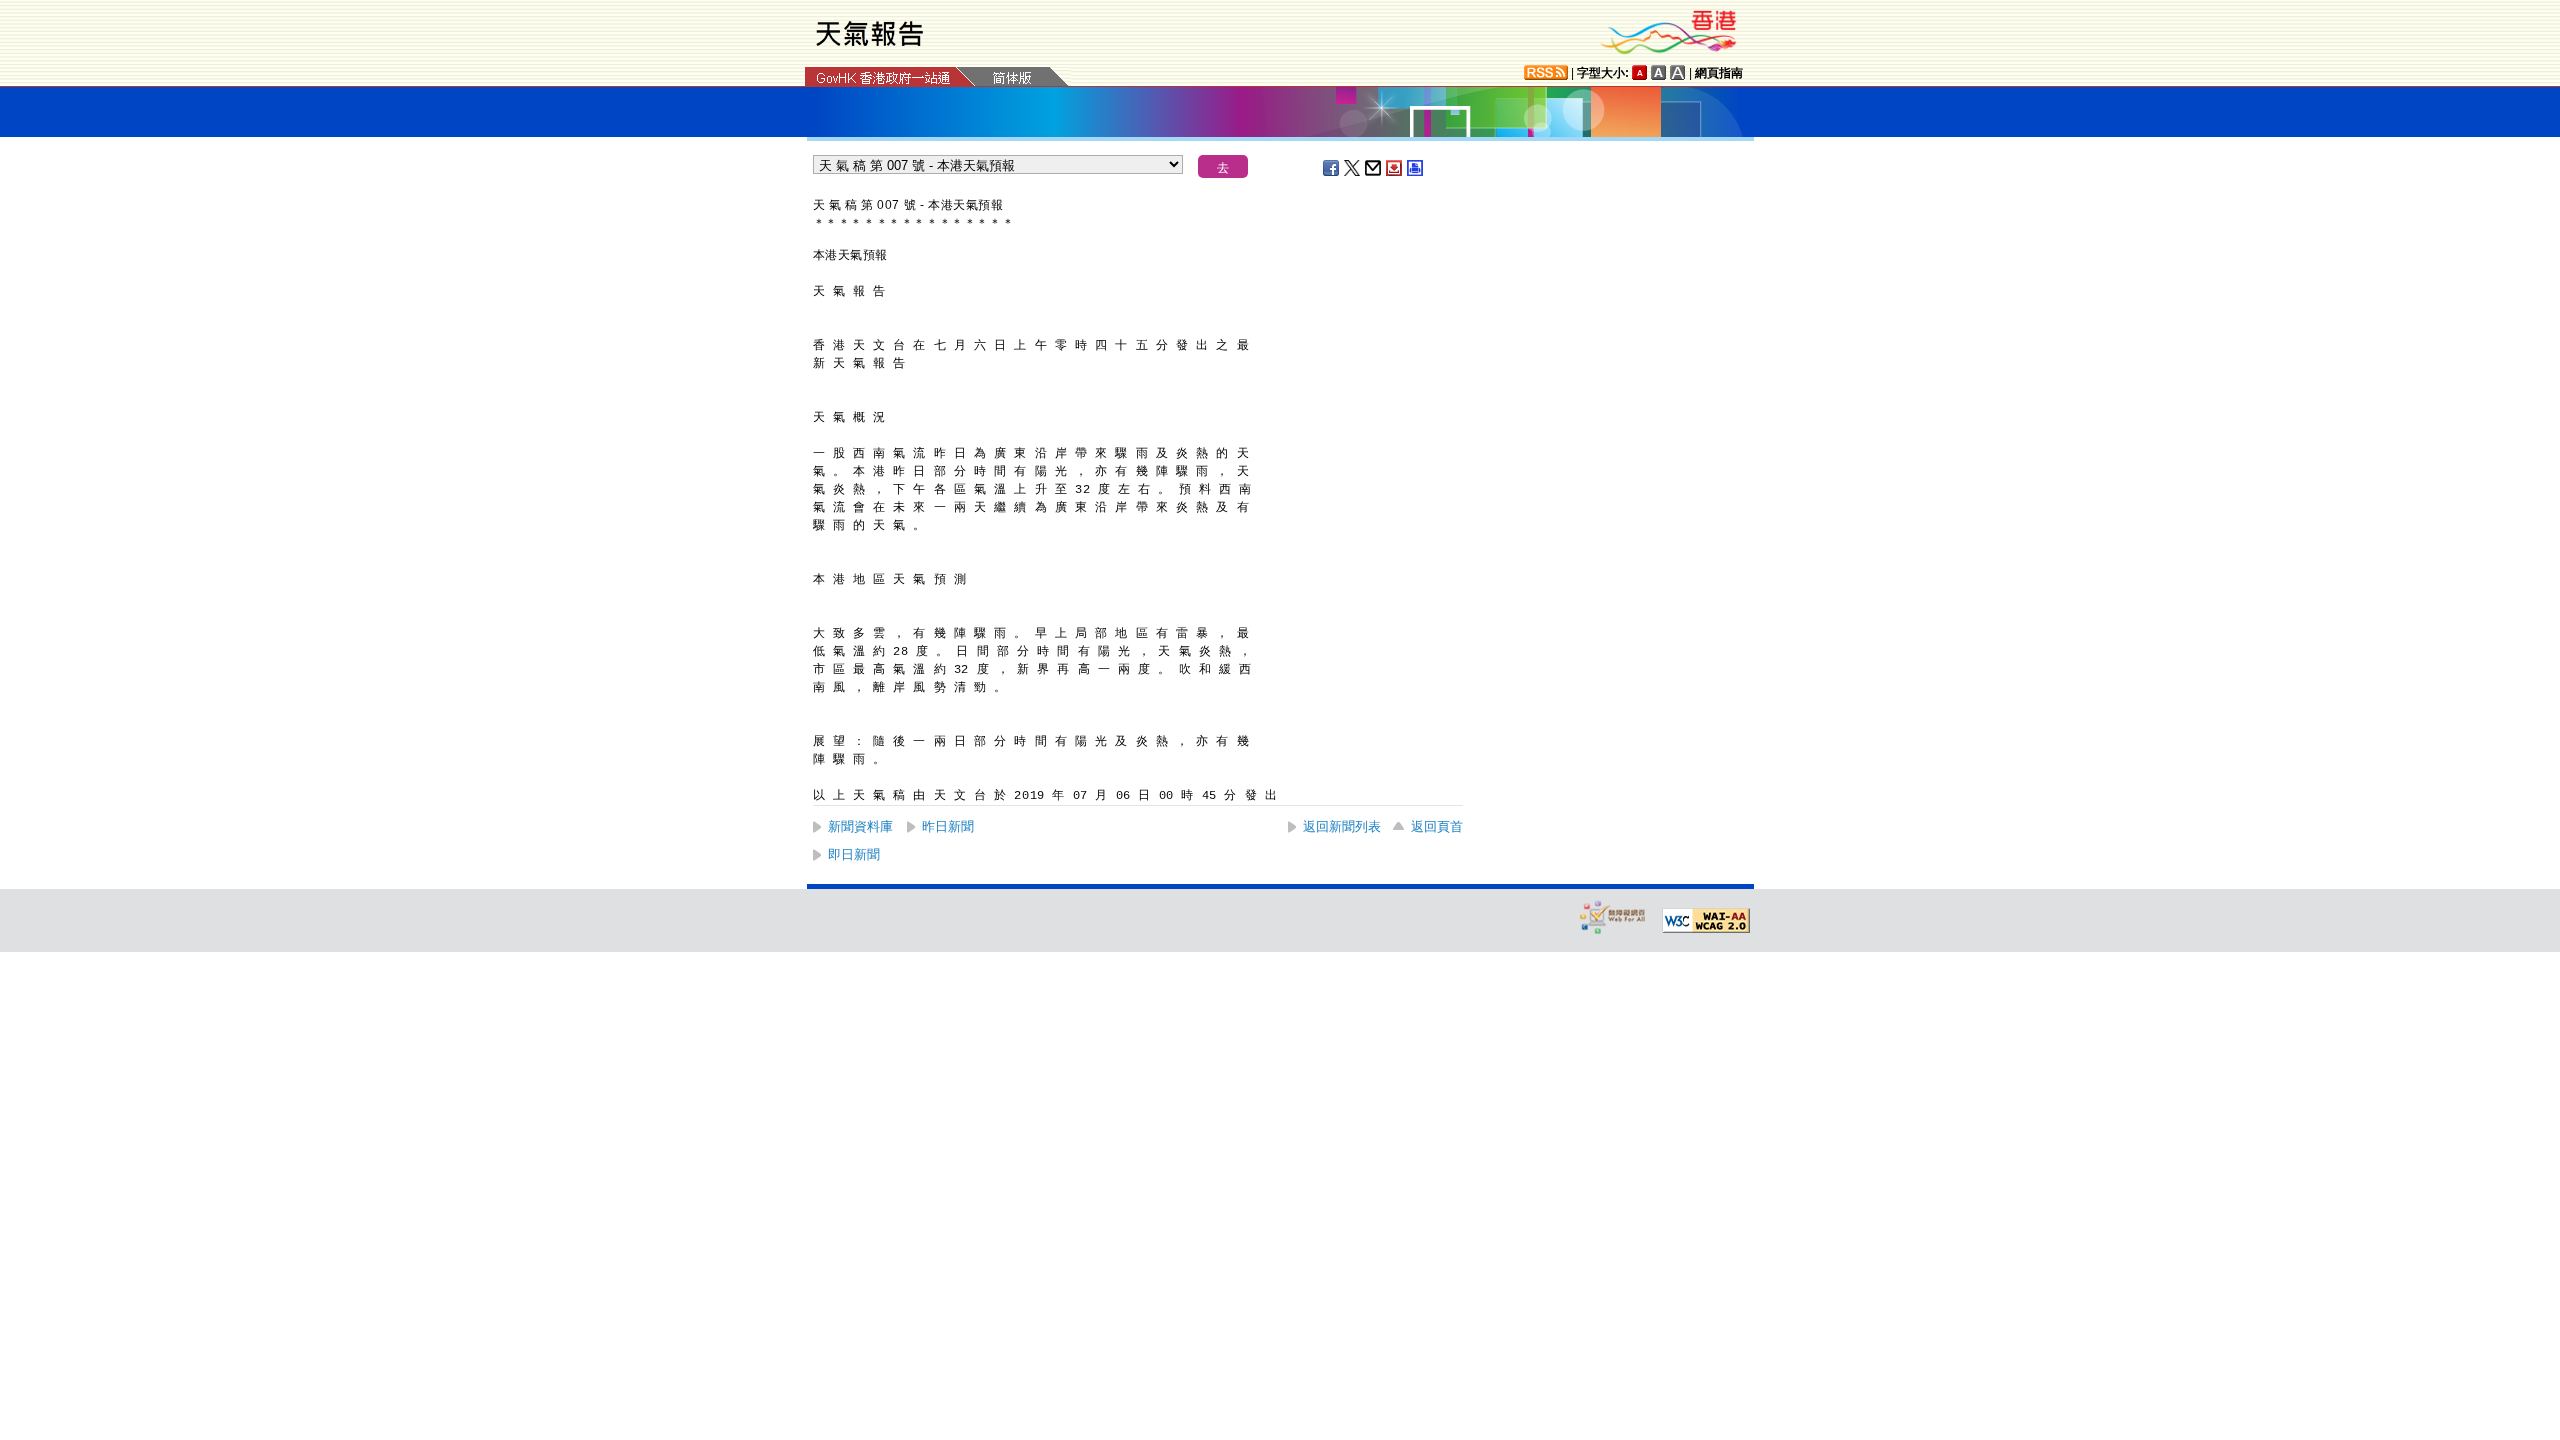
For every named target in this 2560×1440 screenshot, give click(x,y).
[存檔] (1395, 168)
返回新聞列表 (1342, 826)
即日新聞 (854, 854)
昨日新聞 (948, 826)
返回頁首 (1437, 826)
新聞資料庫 (860, 826)
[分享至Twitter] (1353, 168)
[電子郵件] (1374, 168)
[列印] (1416, 168)
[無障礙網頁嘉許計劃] (1613, 916)
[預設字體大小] (1640, 72)
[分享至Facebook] (1332, 168)
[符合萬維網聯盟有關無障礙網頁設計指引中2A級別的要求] (1706, 921)
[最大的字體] (1678, 72)
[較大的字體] (1659, 72)
